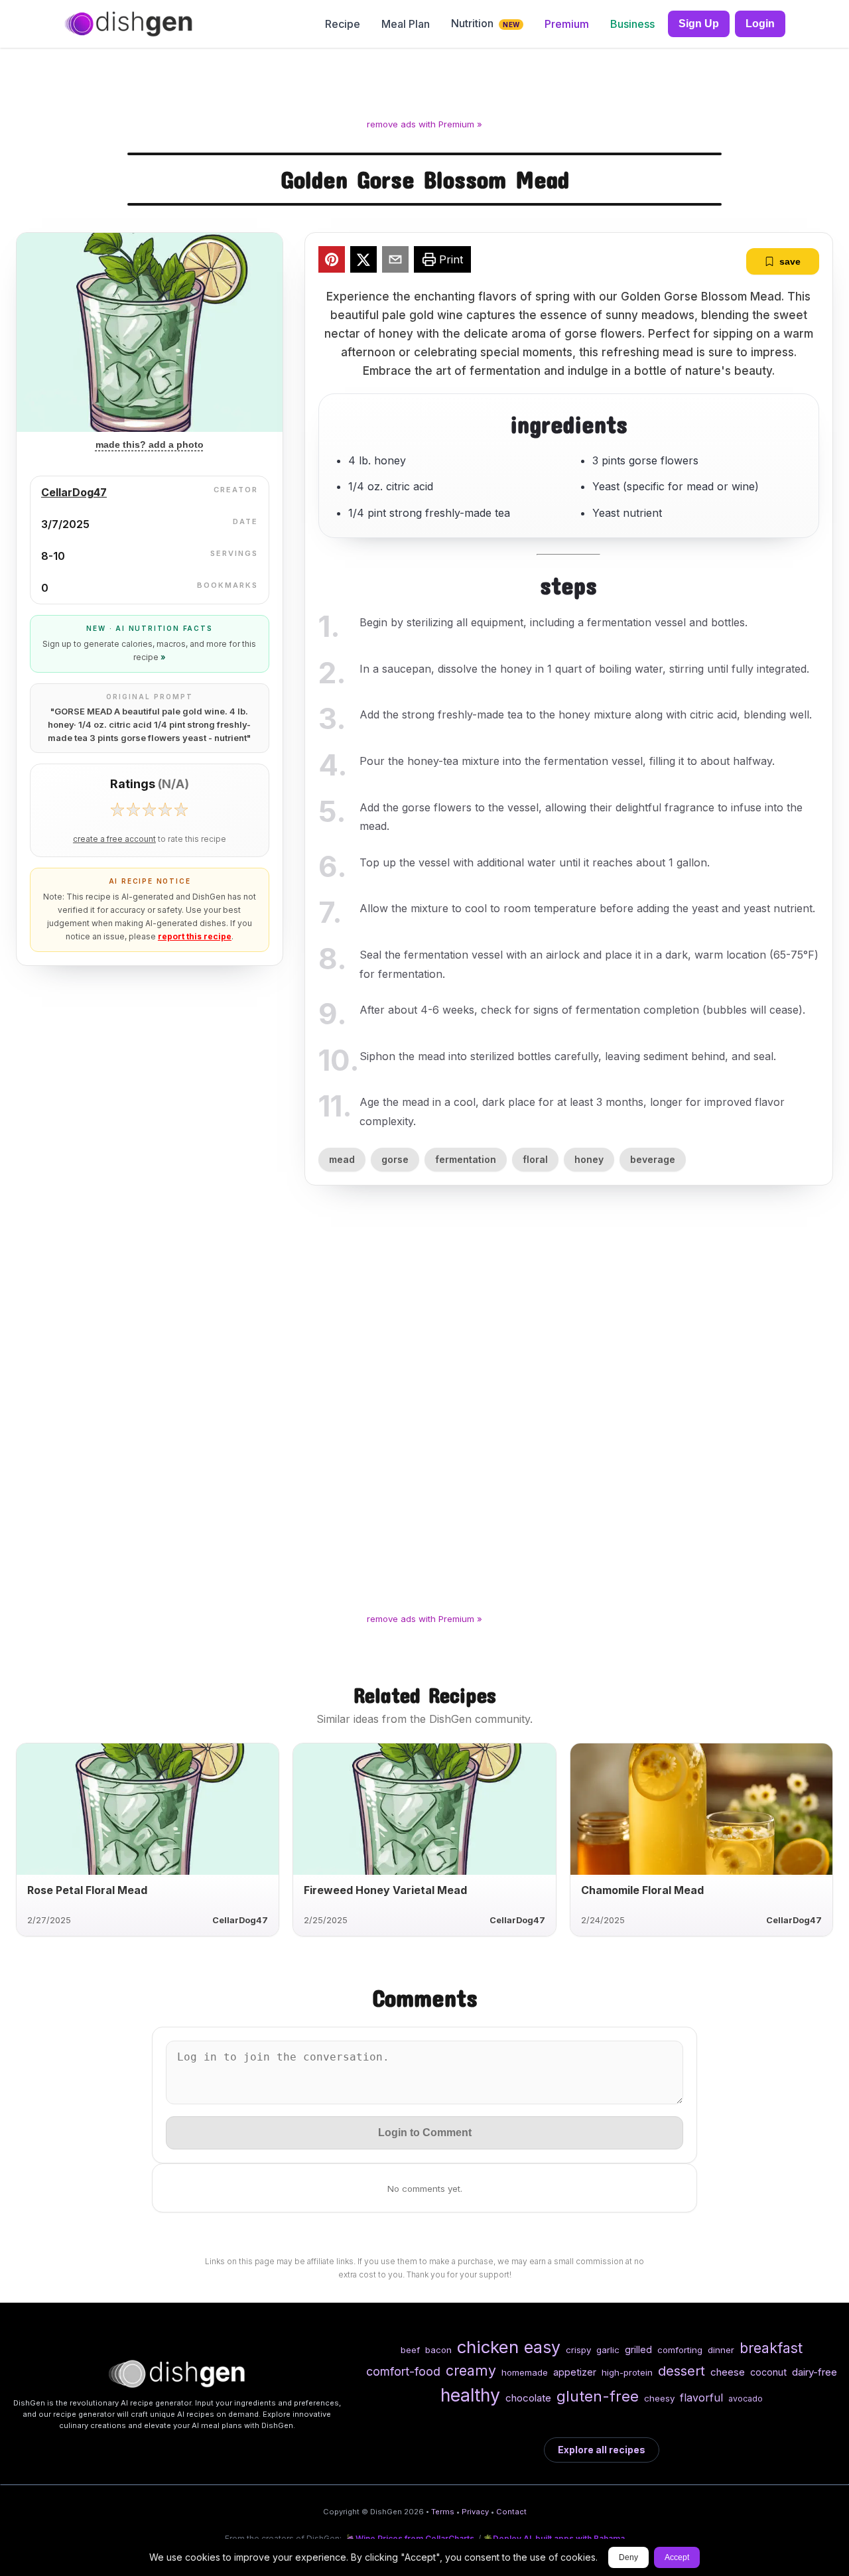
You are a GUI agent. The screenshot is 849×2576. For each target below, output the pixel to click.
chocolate (528, 2398)
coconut (768, 2372)
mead (342, 1159)
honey (589, 1159)
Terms (443, 2512)
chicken (488, 2347)
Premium (567, 24)
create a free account (114, 839)
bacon (438, 2350)
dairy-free (815, 2372)
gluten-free (598, 2396)
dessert (682, 2371)
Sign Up (699, 24)
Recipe (343, 24)
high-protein (627, 2372)
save (790, 261)
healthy (470, 2395)
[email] (395, 261)
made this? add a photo (150, 444)
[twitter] (363, 261)
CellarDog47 (74, 492)
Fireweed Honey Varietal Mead (385, 1890)
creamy (471, 2370)
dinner (721, 2350)
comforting (680, 2350)
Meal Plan (406, 24)
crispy (578, 2350)
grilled (638, 2349)
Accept (677, 2557)
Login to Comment (425, 2133)
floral (535, 1159)
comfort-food (403, 2371)
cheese (728, 2372)
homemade (525, 2372)
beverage (653, 1159)
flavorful (701, 2398)
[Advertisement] (424, 86)
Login (760, 24)
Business (632, 24)
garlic (608, 2350)
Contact (511, 2512)
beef (410, 2350)
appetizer (575, 2372)
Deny (628, 2557)
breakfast (771, 2348)
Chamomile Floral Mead (642, 1890)
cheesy (659, 2398)
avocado (746, 2399)
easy (542, 2347)
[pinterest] (332, 261)
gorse (395, 1159)
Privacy (475, 2512)
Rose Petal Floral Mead (87, 1890)
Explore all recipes (602, 2450)
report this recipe (195, 936)
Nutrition (485, 23)
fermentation (466, 1159)
